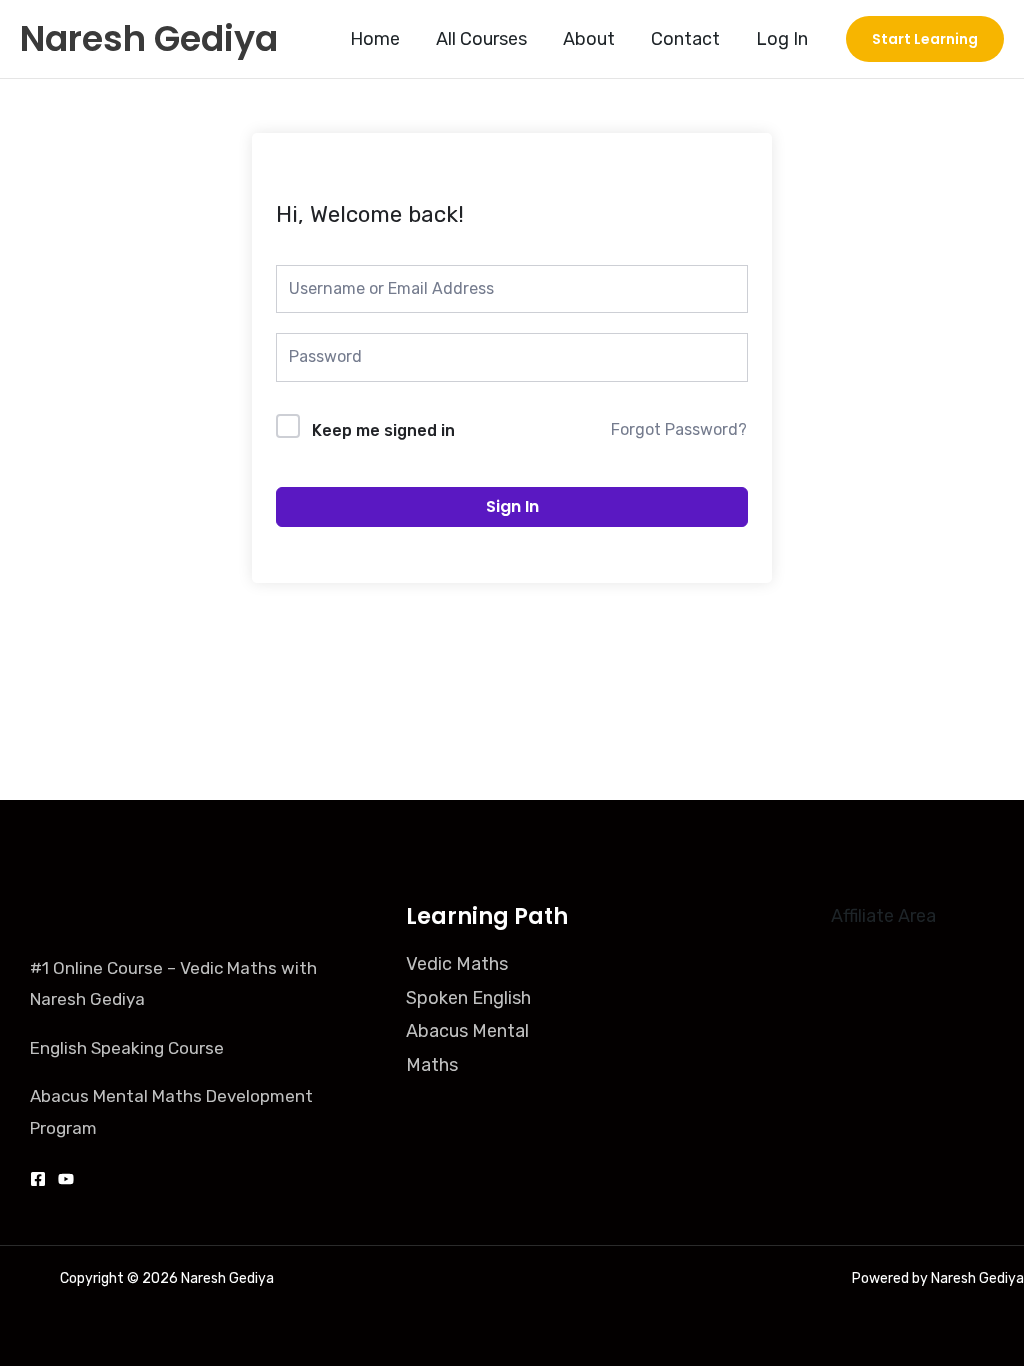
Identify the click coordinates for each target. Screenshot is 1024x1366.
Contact (685, 39)
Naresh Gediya (149, 38)
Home (375, 39)
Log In (782, 39)
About (589, 39)
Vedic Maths (457, 964)
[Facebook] (38, 1179)
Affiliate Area (883, 916)
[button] (925, 39)
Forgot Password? (679, 429)
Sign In (512, 506)
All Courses (481, 39)
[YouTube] (66, 1179)
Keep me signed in (383, 430)
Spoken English (468, 998)
